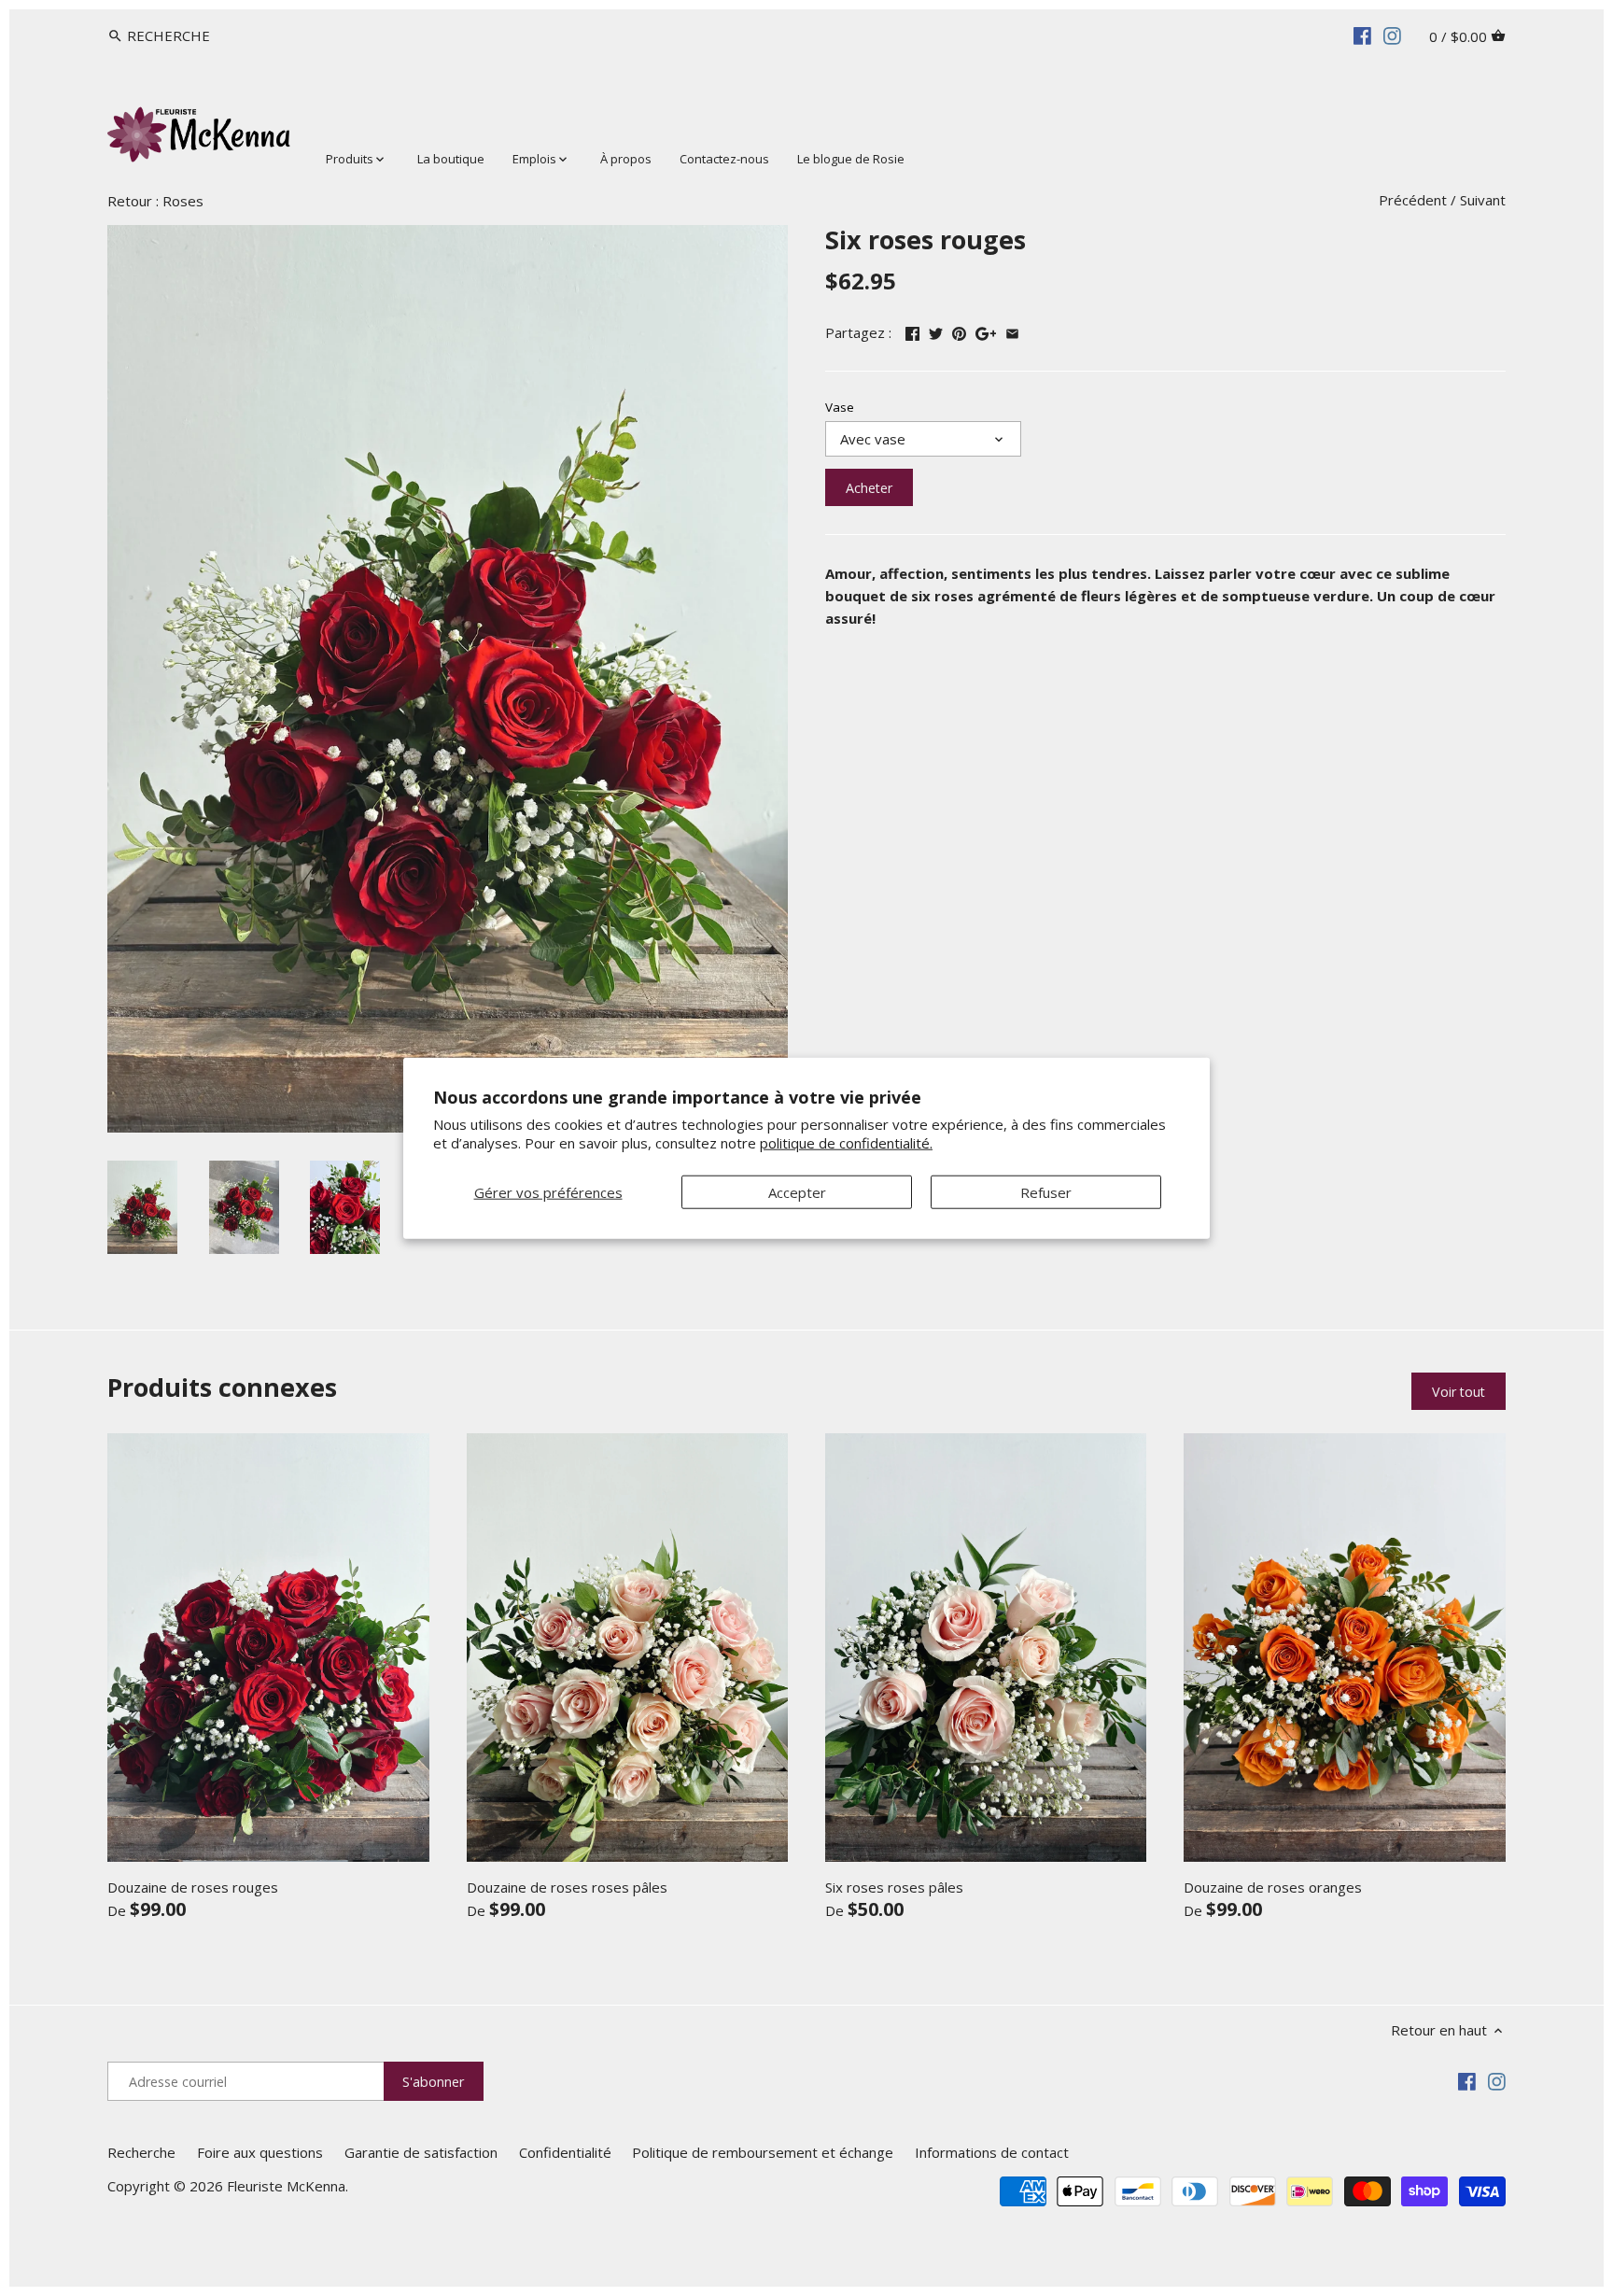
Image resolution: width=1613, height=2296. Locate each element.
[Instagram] (1392, 35)
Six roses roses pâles (894, 1887)
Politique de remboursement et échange (763, 2152)
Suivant (1483, 200)
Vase (840, 407)
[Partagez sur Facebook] (912, 331)
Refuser (1046, 1192)
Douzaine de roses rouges (193, 1887)
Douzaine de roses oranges (1273, 1887)
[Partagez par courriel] (1012, 331)
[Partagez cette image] (959, 331)
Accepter (797, 1192)
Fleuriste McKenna (286, 2186)
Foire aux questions (260, 2152)
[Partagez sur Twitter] (936, 331)
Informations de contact (992, 2152)
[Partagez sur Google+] (986, 331)
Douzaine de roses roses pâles (567, 1887)
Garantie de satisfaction (421, 2152)
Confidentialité (565, 2152)
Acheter (869, 488)
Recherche (141, 2152)
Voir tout (1459, 1392)
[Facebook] (1362, 35)
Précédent (1413, 200)
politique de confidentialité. (846, 1142)
